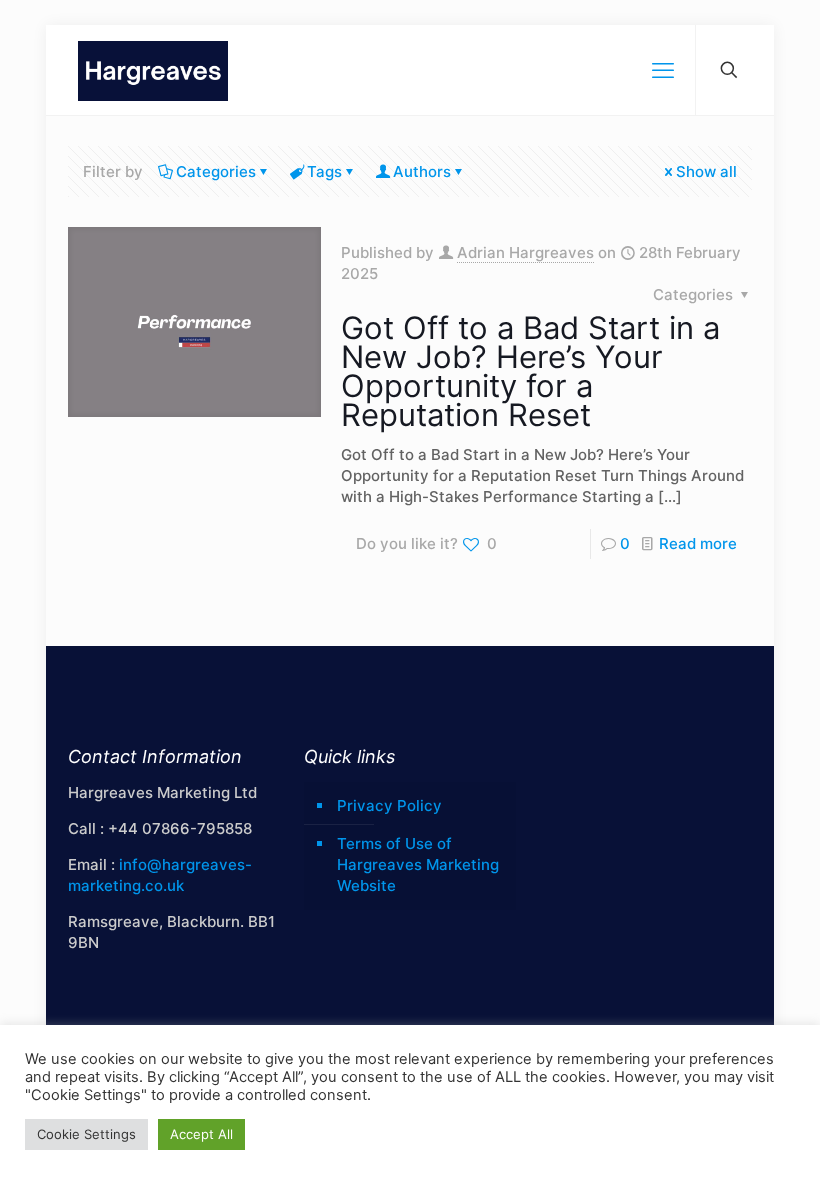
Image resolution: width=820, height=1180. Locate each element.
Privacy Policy (389, 805)
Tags (324, 171)
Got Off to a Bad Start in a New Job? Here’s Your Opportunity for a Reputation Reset (530, 371)
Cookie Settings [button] (86, 1134)
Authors (422, 171)
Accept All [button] (201, 1134)
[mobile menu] (663, 70)
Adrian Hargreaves (525, 252)
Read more (698, 543)
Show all (706, 171)
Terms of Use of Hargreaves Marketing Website (418, 864)
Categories (216, 171)
